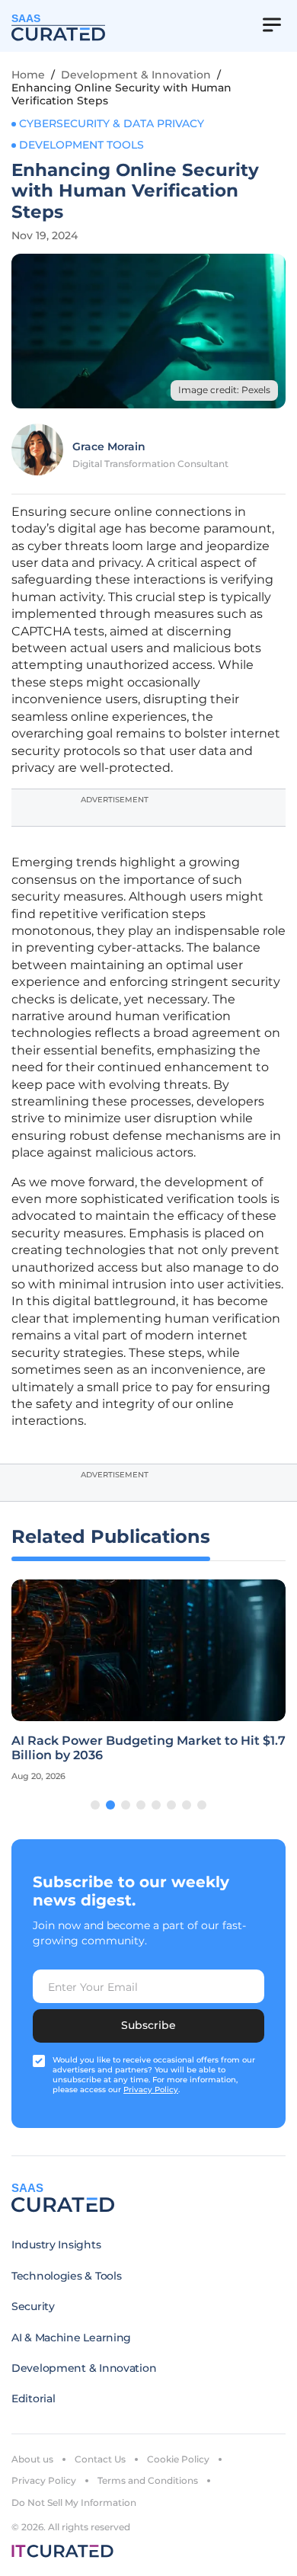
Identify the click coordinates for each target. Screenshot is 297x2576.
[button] (95, 1805)
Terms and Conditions (148, 2480)
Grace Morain (109, 446)
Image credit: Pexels (224, 390)
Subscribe (148, 2025)
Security (33, 2306)
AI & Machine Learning (71, 2338)
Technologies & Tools (66, 2276)
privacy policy (151, 2090)
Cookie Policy (178, 2459)
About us (32, 2459)
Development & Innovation (136, 75)
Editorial (33, 2398)
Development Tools (81, 145)
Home (28, 75)
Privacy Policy (44, 2480)
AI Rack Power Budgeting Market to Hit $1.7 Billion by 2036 (148, 1748)
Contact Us (100, 2459)
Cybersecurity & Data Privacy (112, 123)
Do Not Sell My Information (74, 2502)
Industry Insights (56, 2245)
